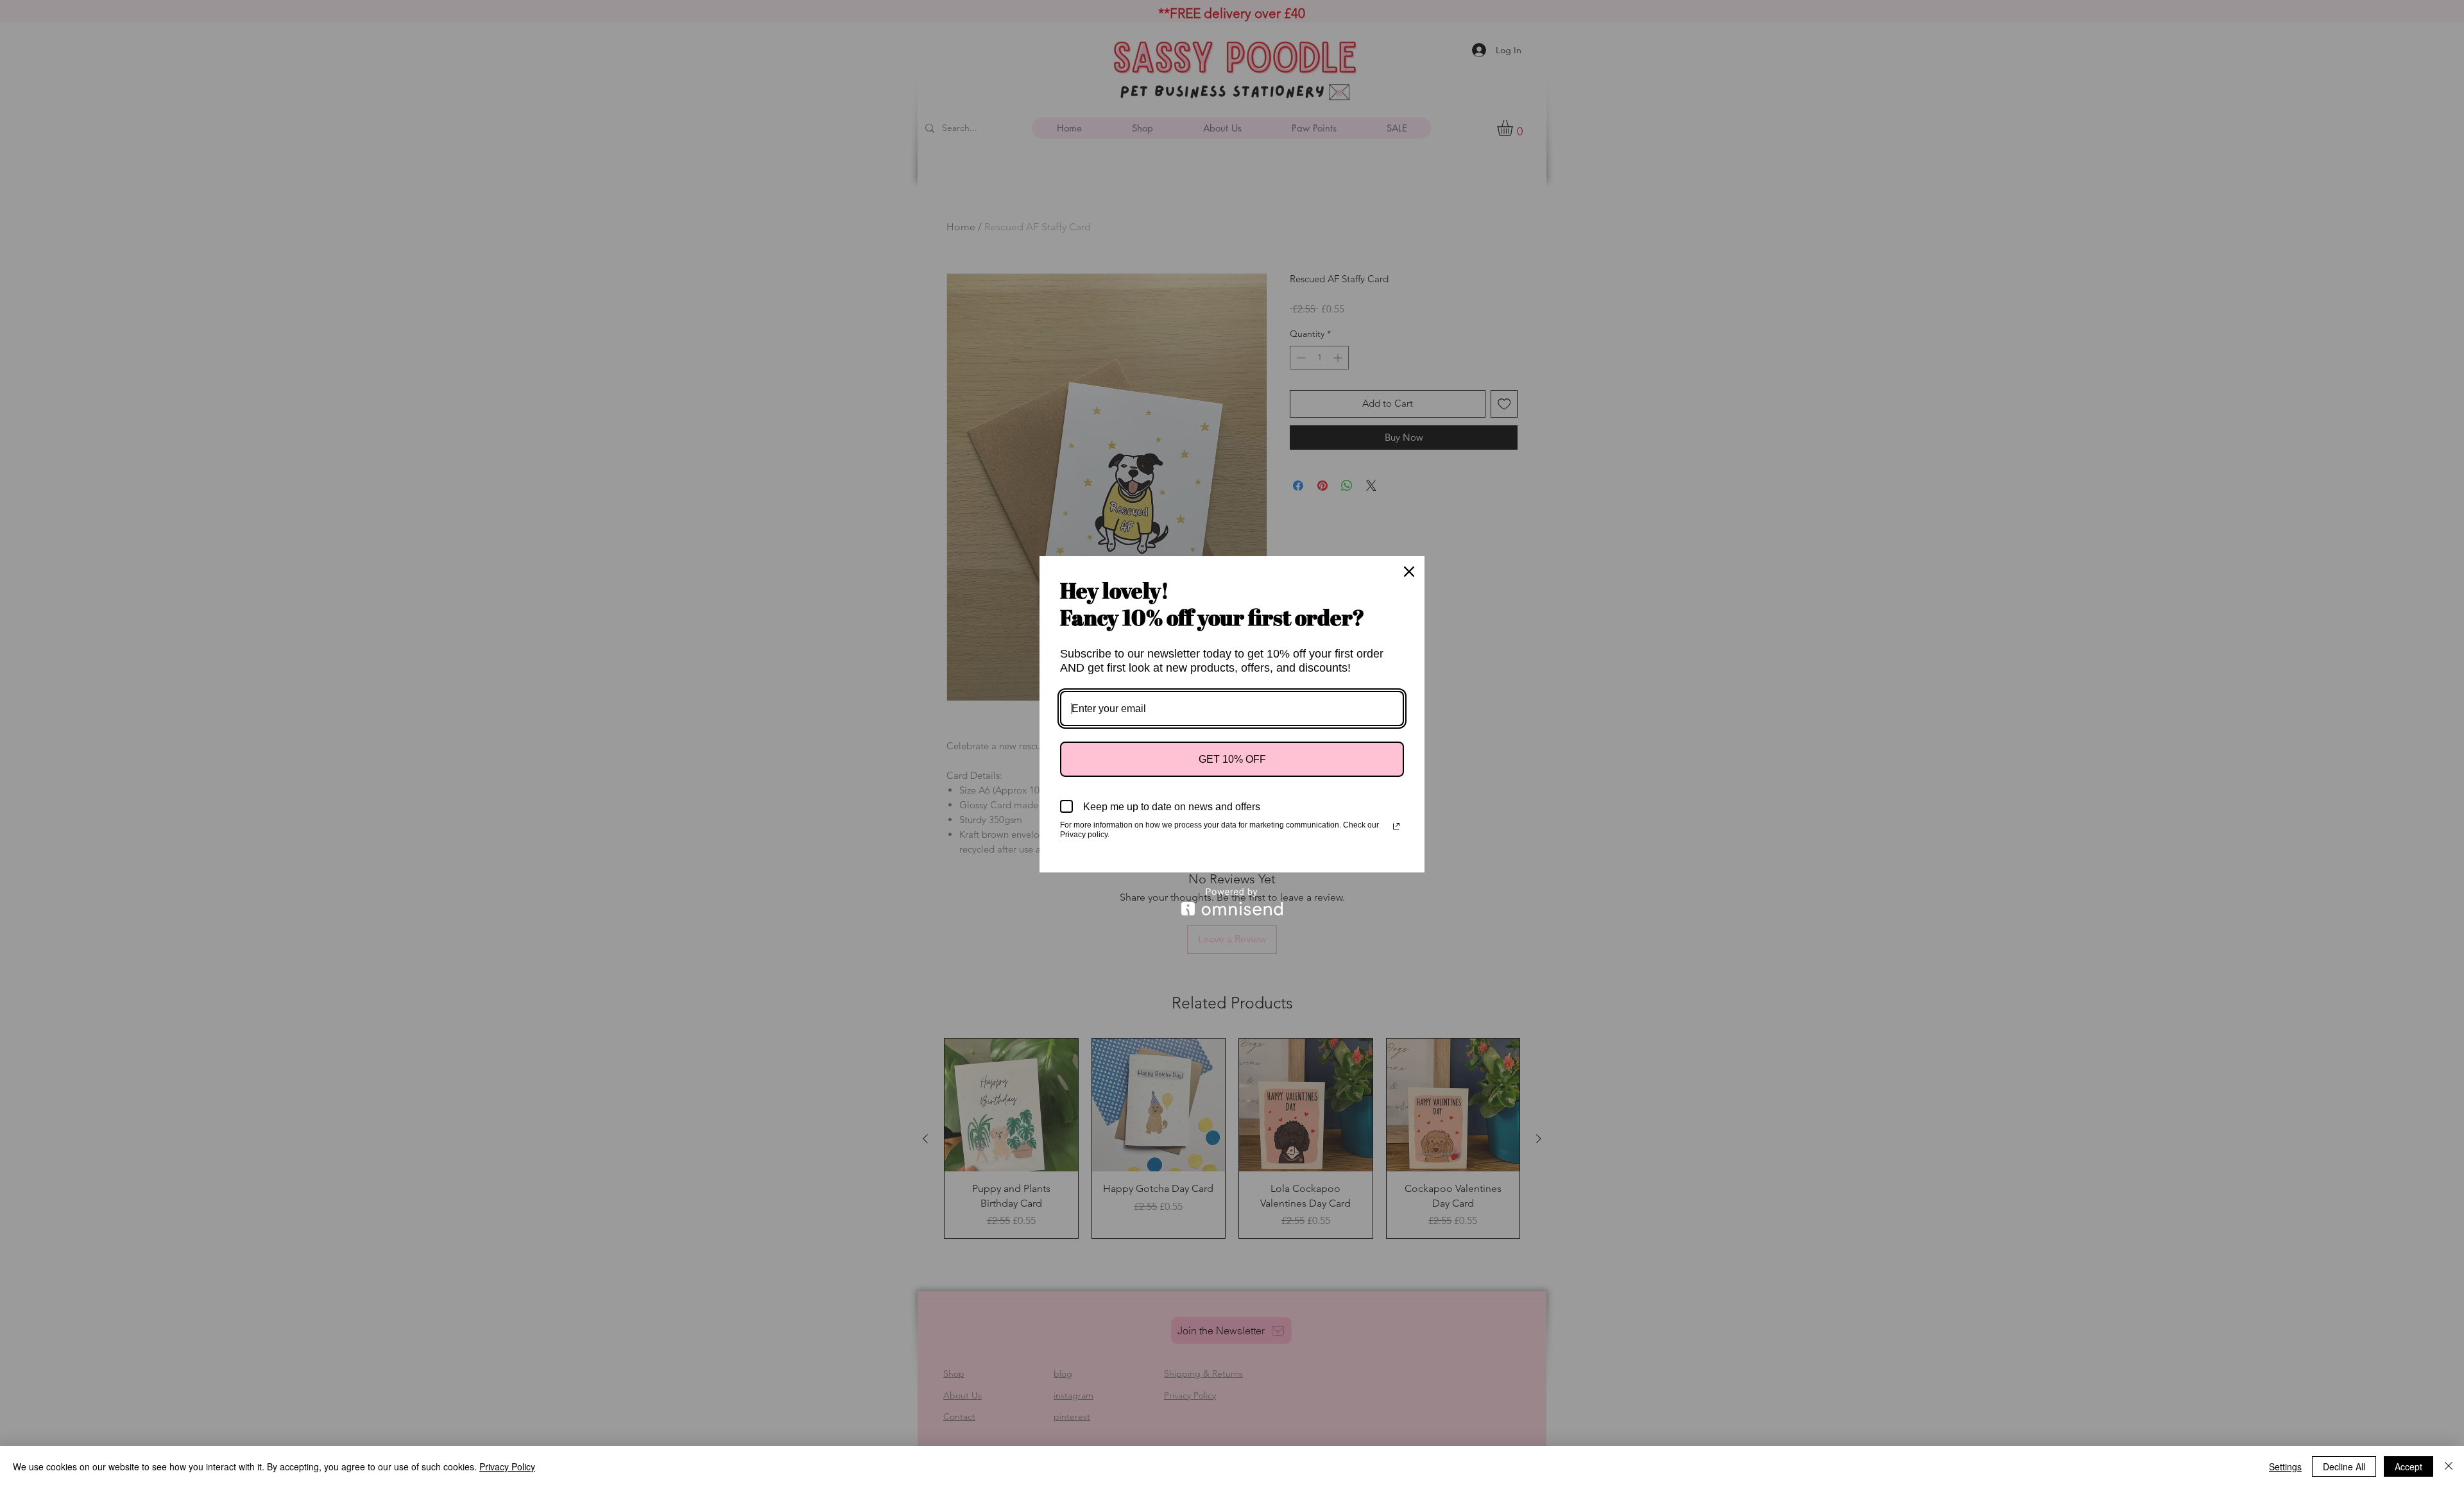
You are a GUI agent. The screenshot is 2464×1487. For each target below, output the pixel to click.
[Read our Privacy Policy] (1396, 826)
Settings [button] (2285, 1466)
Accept (2408, 1466)
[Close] (1409, 572)
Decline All (2344, 1466)
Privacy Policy (507, 1466)
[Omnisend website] (1232, 902)
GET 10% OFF (1232, 759)
